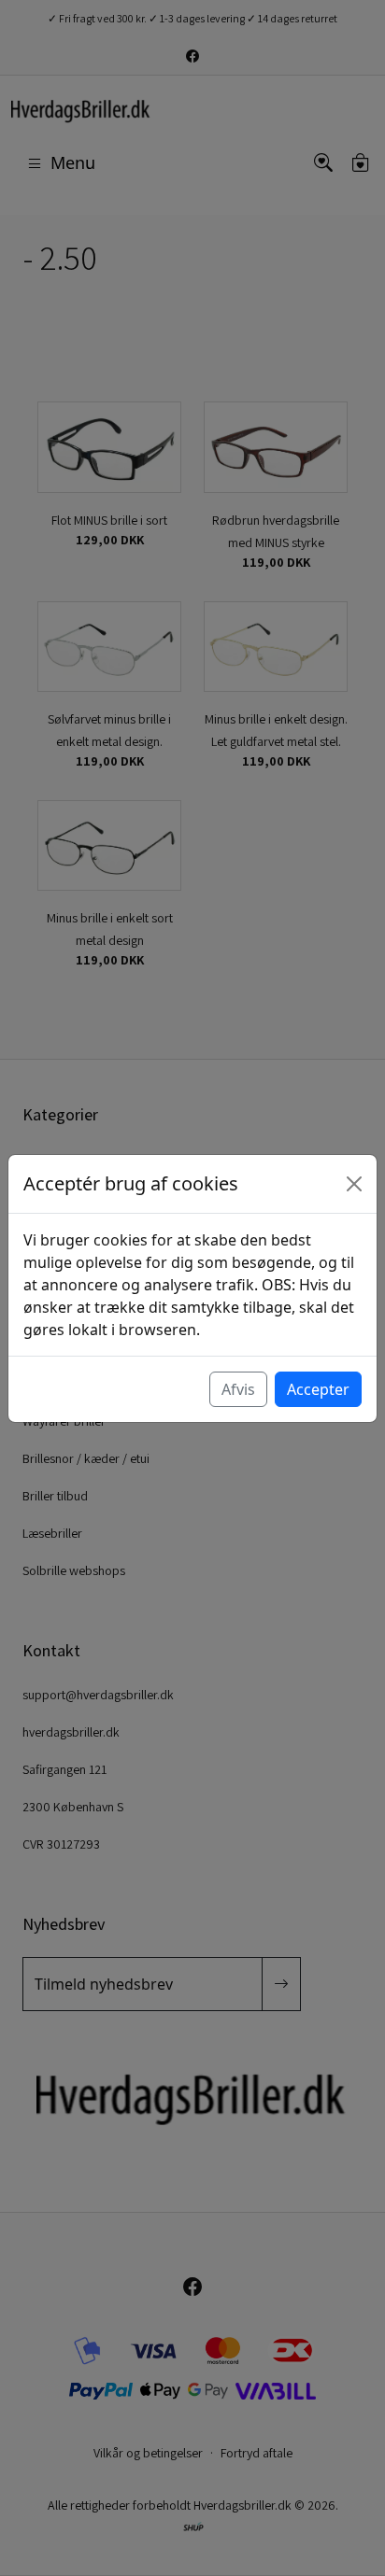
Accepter (318, 1389)
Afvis (238, 1389)
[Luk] (354, 1184)
